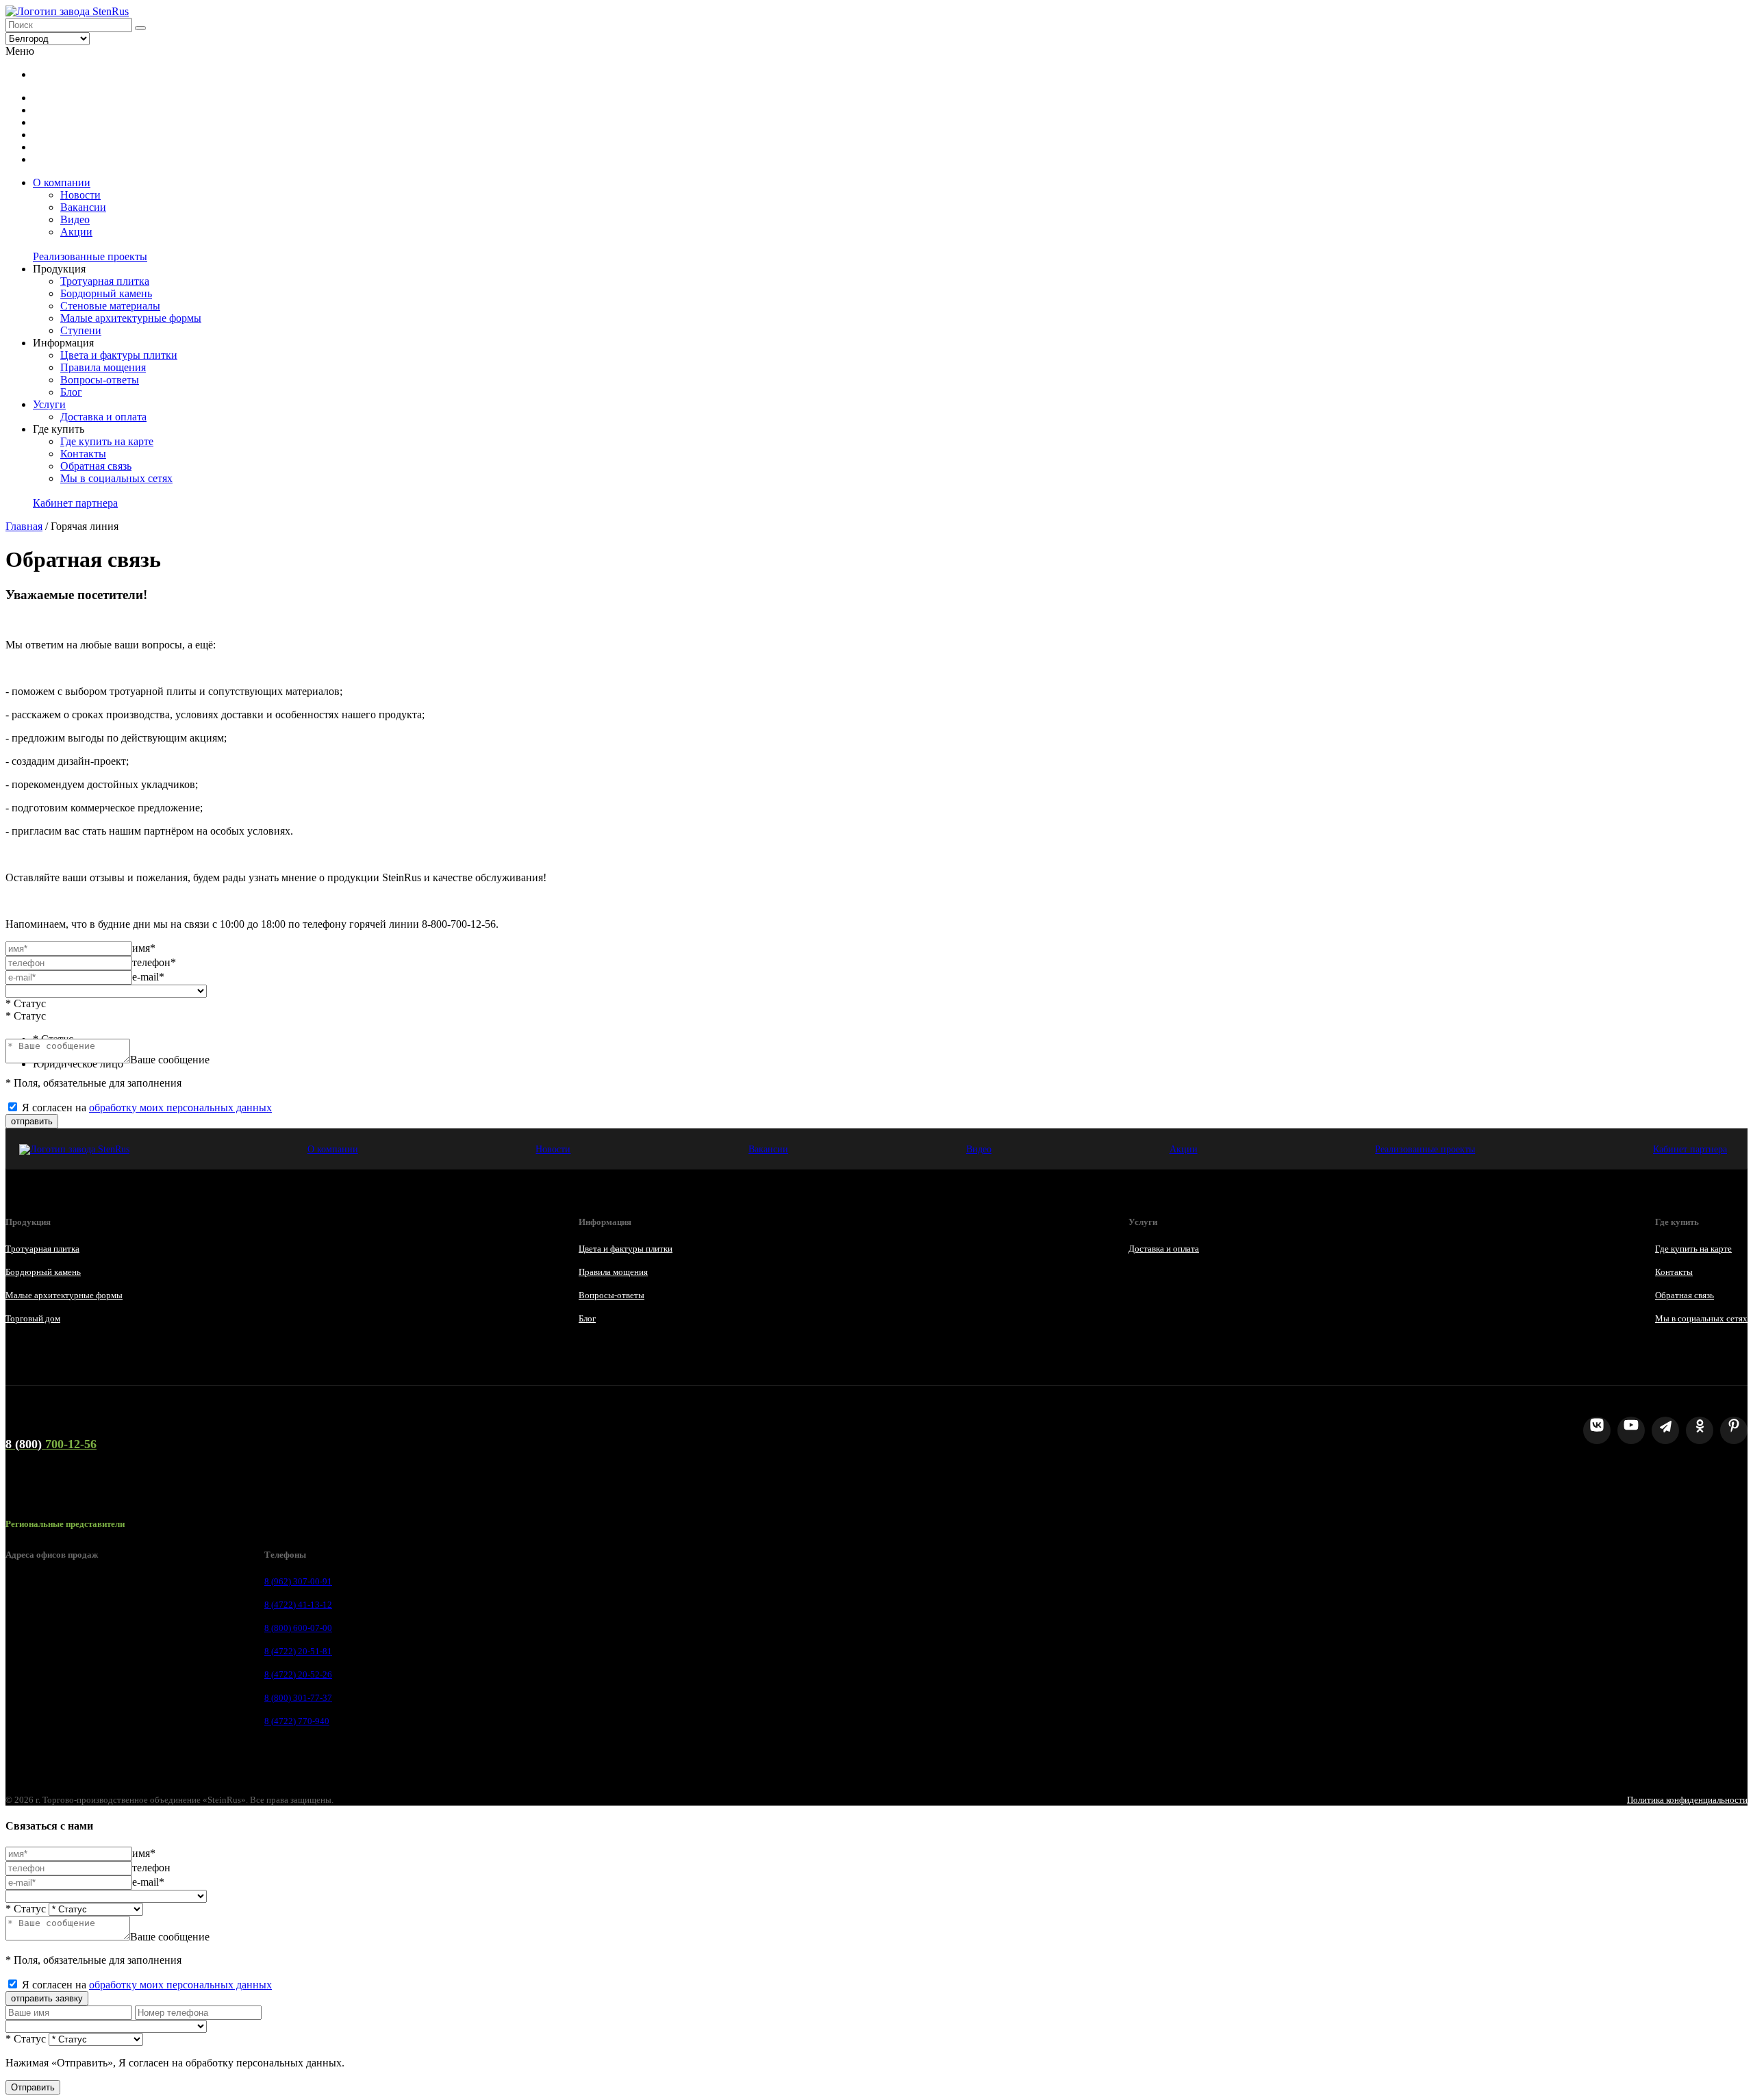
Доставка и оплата (103, 417)
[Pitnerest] (1734, 1430)
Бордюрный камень (106, 293)
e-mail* (148, 977)
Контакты (83, 454)
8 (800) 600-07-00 (298, 1628)
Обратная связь (96, 466)
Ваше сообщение (170, 1060)
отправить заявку (47, 1998)
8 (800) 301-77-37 (298, 1698)
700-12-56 (51, 1444)
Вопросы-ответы (100, 380)
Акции (76, 232)
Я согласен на (147, 1108)
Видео (75, 219)
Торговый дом (33, 1318)
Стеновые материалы (110, 306)
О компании (62, 182)
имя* (144, 948)
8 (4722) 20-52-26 (298, 1674)
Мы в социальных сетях (116, 478)
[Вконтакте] (1597, 1430)
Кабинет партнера (75, 503)
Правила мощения (103, 367)
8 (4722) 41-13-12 (298, 1605)
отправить (32, 1121)
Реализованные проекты (90, 256)
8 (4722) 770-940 (297, 1721)
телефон (151, 1868)
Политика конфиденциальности (1687, 1800)
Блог (71, 392)
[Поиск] (140, 28)
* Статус (26, 1003)
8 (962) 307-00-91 (298, 1581)
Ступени (81, 330)
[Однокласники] (1700, 1430)
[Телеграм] (1665, 1430)
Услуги (49, 404)
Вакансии (83, 207)
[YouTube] (1631, 1430)
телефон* (154, 962)
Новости (80, 195)
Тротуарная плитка (105, 281)
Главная (24, 526)
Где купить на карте (107, 441)
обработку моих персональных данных (180, 1108)
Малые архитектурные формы (131, 318)
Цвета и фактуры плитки (119, 355)
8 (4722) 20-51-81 (298, 1651)
